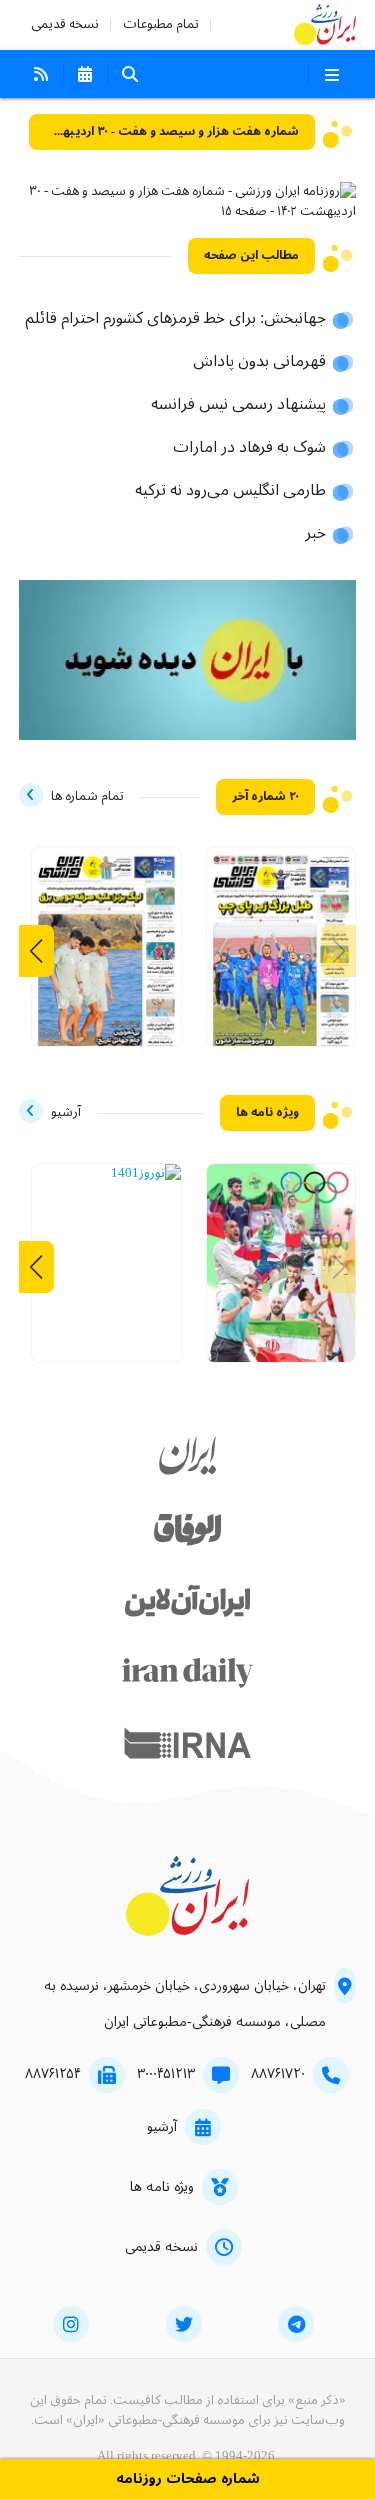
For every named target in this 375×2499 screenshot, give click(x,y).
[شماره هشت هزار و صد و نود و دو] (106, 957)
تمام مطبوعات (161, 24)
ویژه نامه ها (162, 2187)
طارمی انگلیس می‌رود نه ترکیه (230, 491)
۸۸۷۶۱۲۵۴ (53, 2074)
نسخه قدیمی (65, 24)
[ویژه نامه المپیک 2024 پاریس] (281, 1273)
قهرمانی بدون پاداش (259, 362)
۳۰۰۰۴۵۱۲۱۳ (166, 2074)
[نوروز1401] (146, 1174)
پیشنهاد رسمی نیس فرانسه (238, 405)
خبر (315, 534)
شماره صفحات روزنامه (188, 2479)
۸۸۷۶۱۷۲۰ (278, 2074)
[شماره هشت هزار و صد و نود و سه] (281, 957)
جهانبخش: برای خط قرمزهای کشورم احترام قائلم (175, 319)
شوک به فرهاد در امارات (249, 448)
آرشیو (162, 2127)
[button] (36, 951)
